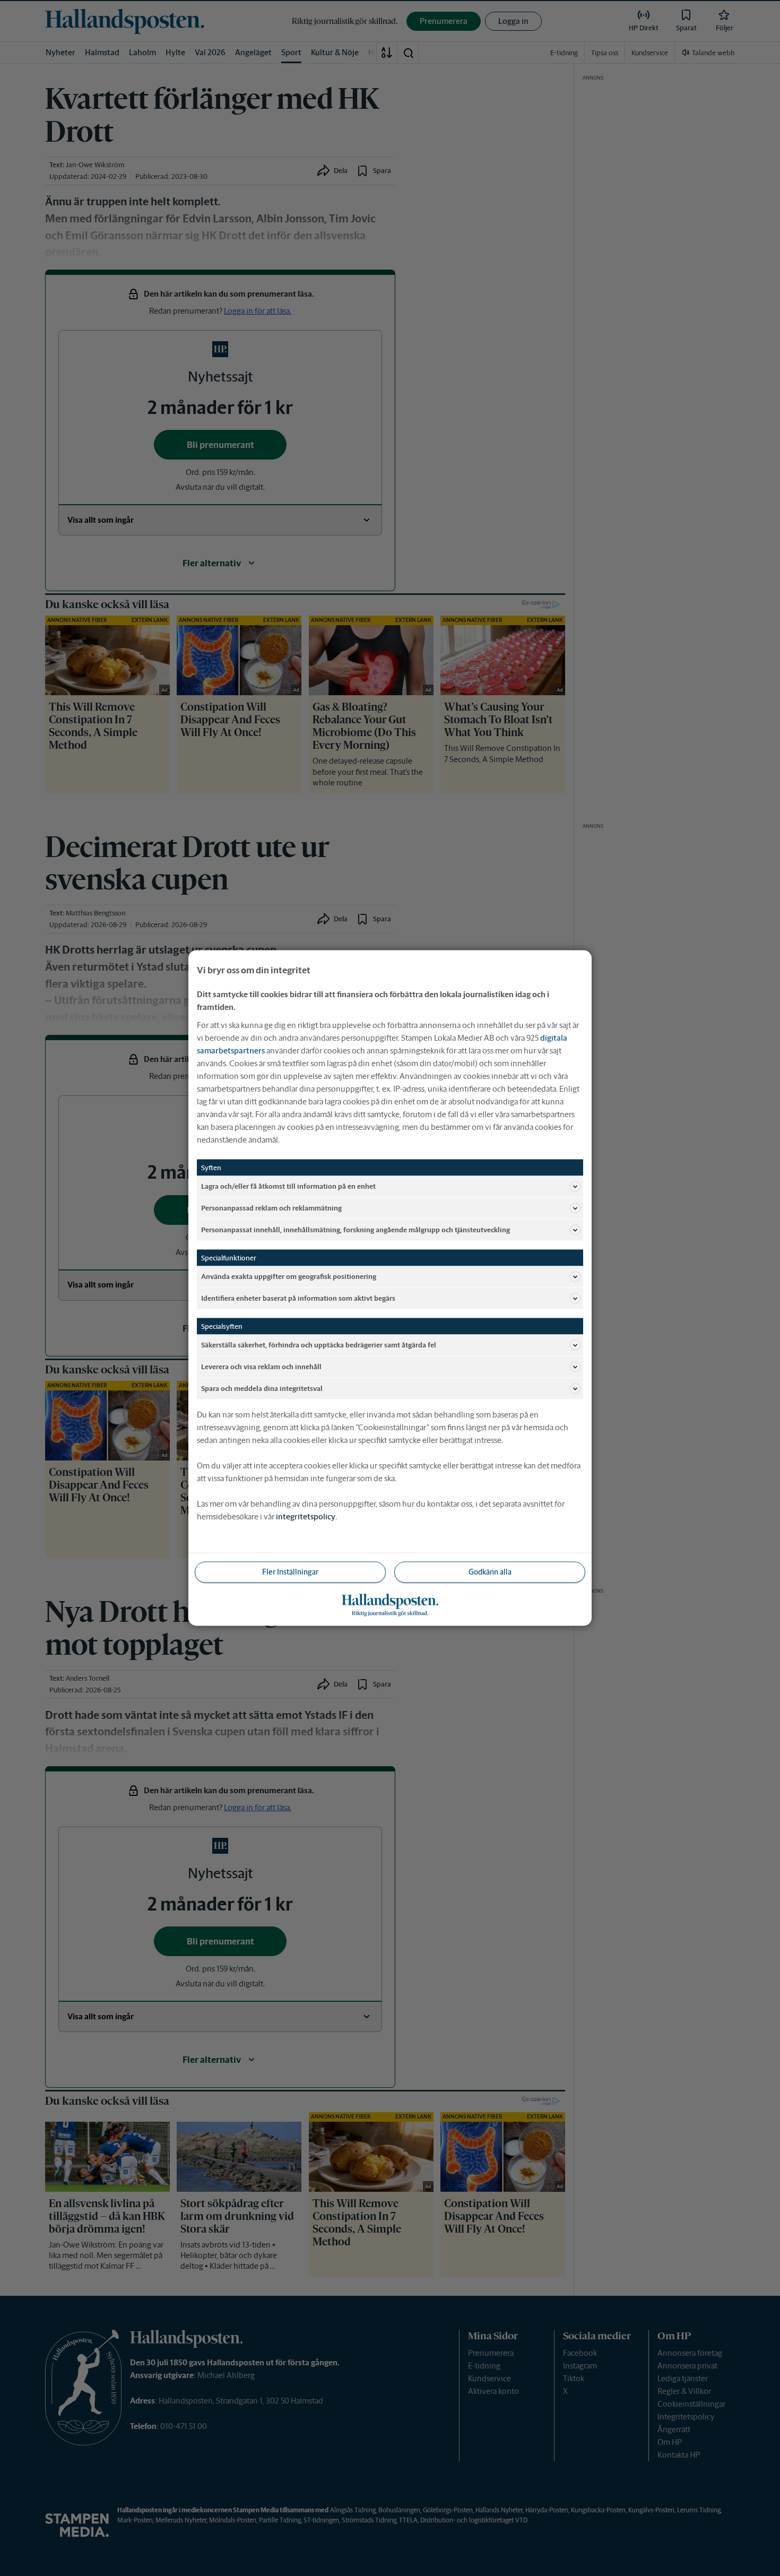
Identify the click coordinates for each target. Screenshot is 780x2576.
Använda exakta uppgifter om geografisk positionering (289, 1276)
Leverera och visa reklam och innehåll (261, 1366)
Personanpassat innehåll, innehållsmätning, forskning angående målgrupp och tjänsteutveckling (356, 1229)
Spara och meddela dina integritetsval (262, 1388)
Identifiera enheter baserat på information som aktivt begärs (298, 1298)
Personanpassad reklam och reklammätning (271, 1208)
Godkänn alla (490, 1572)
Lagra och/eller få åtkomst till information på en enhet (288, 1186)
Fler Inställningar (290, 1572)
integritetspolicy (306, 1516)
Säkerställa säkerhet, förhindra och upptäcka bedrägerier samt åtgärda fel (319, 1345)
